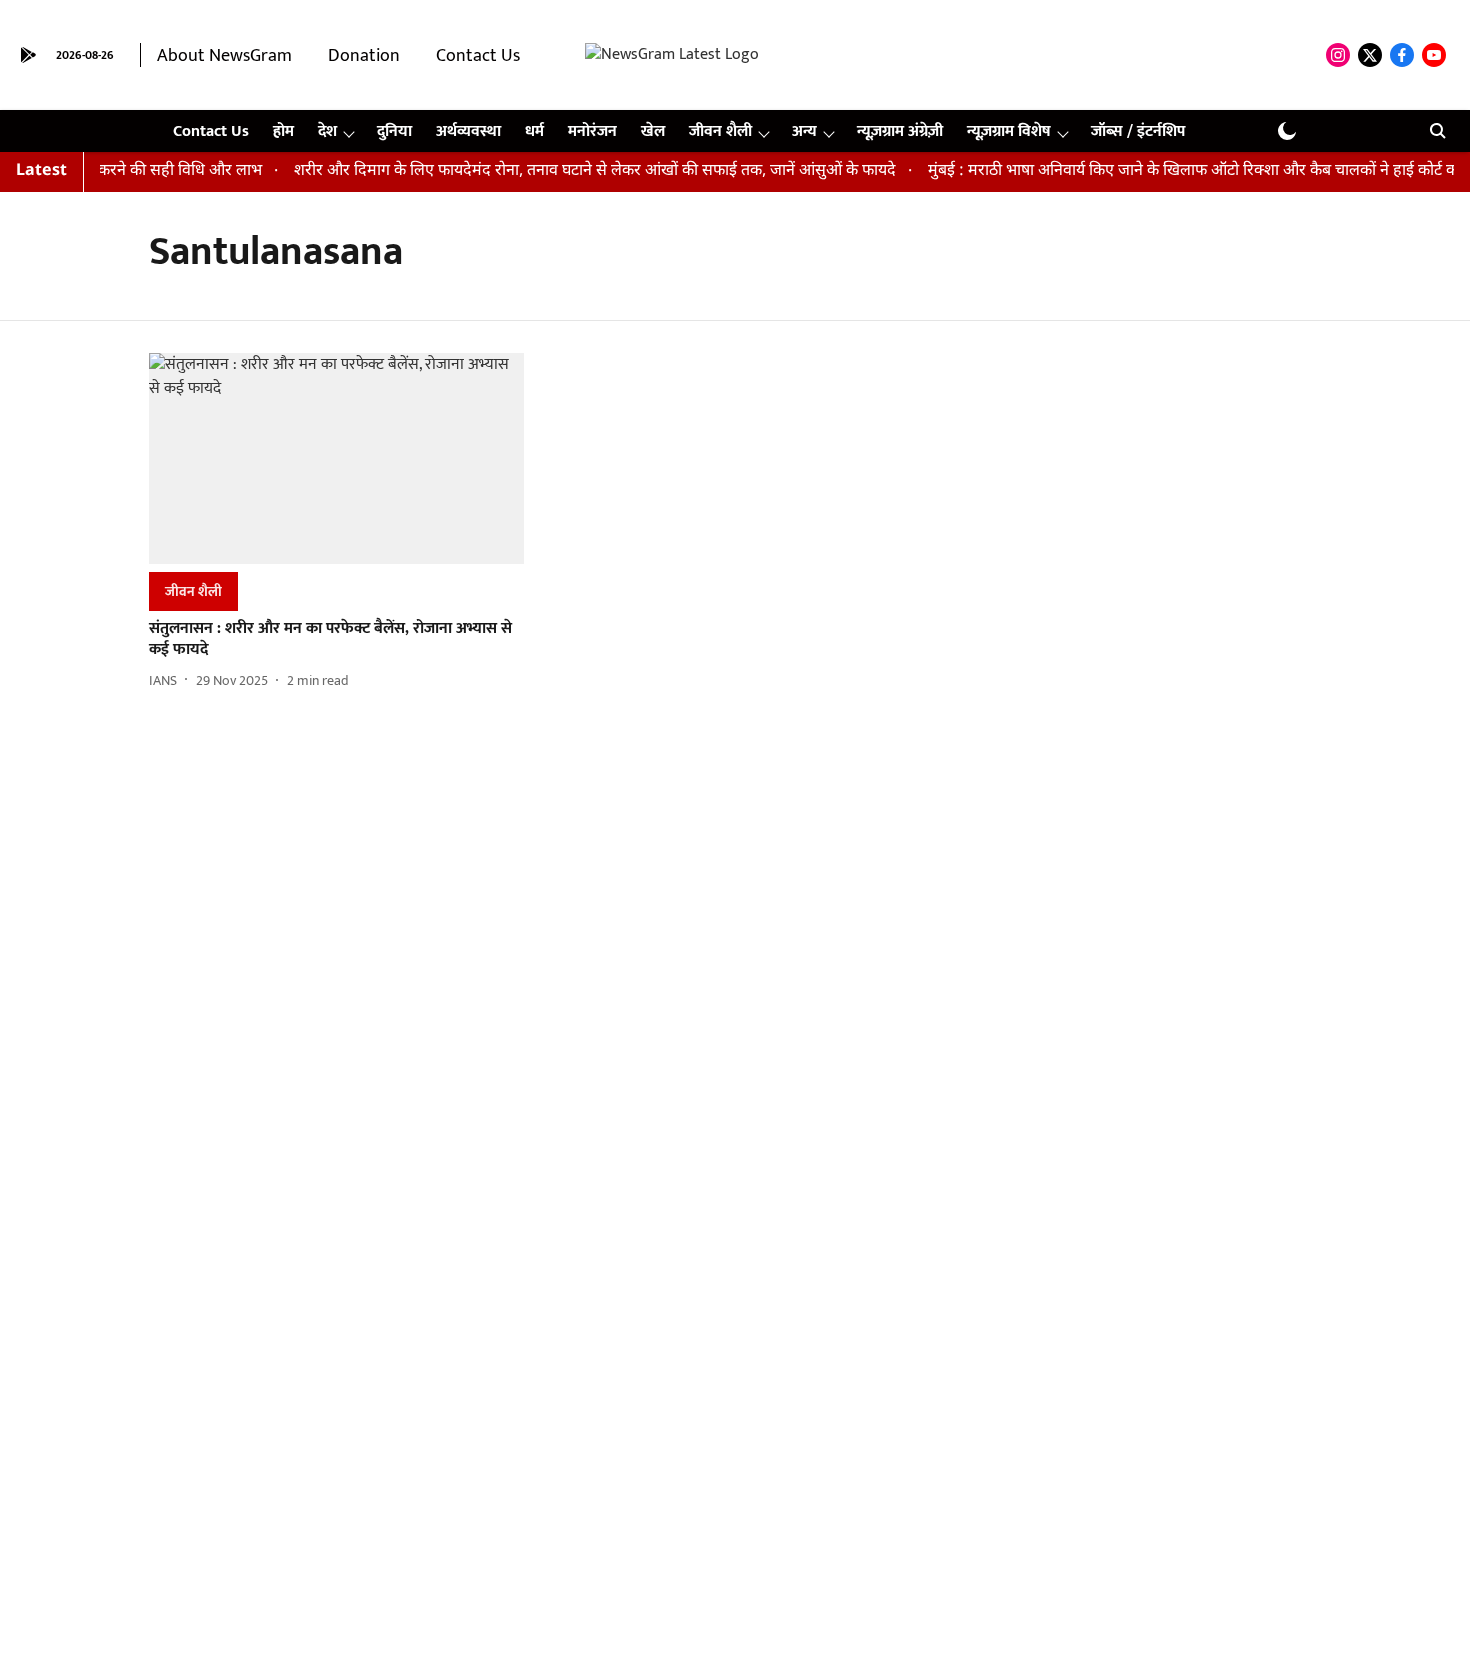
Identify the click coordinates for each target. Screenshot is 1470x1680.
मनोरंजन (592, 131)
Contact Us (478, 56)
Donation (364, 56)
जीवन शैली (720, 131)
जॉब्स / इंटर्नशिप (1138, 131)
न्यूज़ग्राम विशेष (1009, 131)
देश (327, 131)
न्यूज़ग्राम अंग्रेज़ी (900, 131)
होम (283, 131)
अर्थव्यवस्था (468, 131)
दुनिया (394, 131)
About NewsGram (224, 56)
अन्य (804, 131)
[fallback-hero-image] (336, 458)
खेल (653, 131)
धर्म (534, 131)
